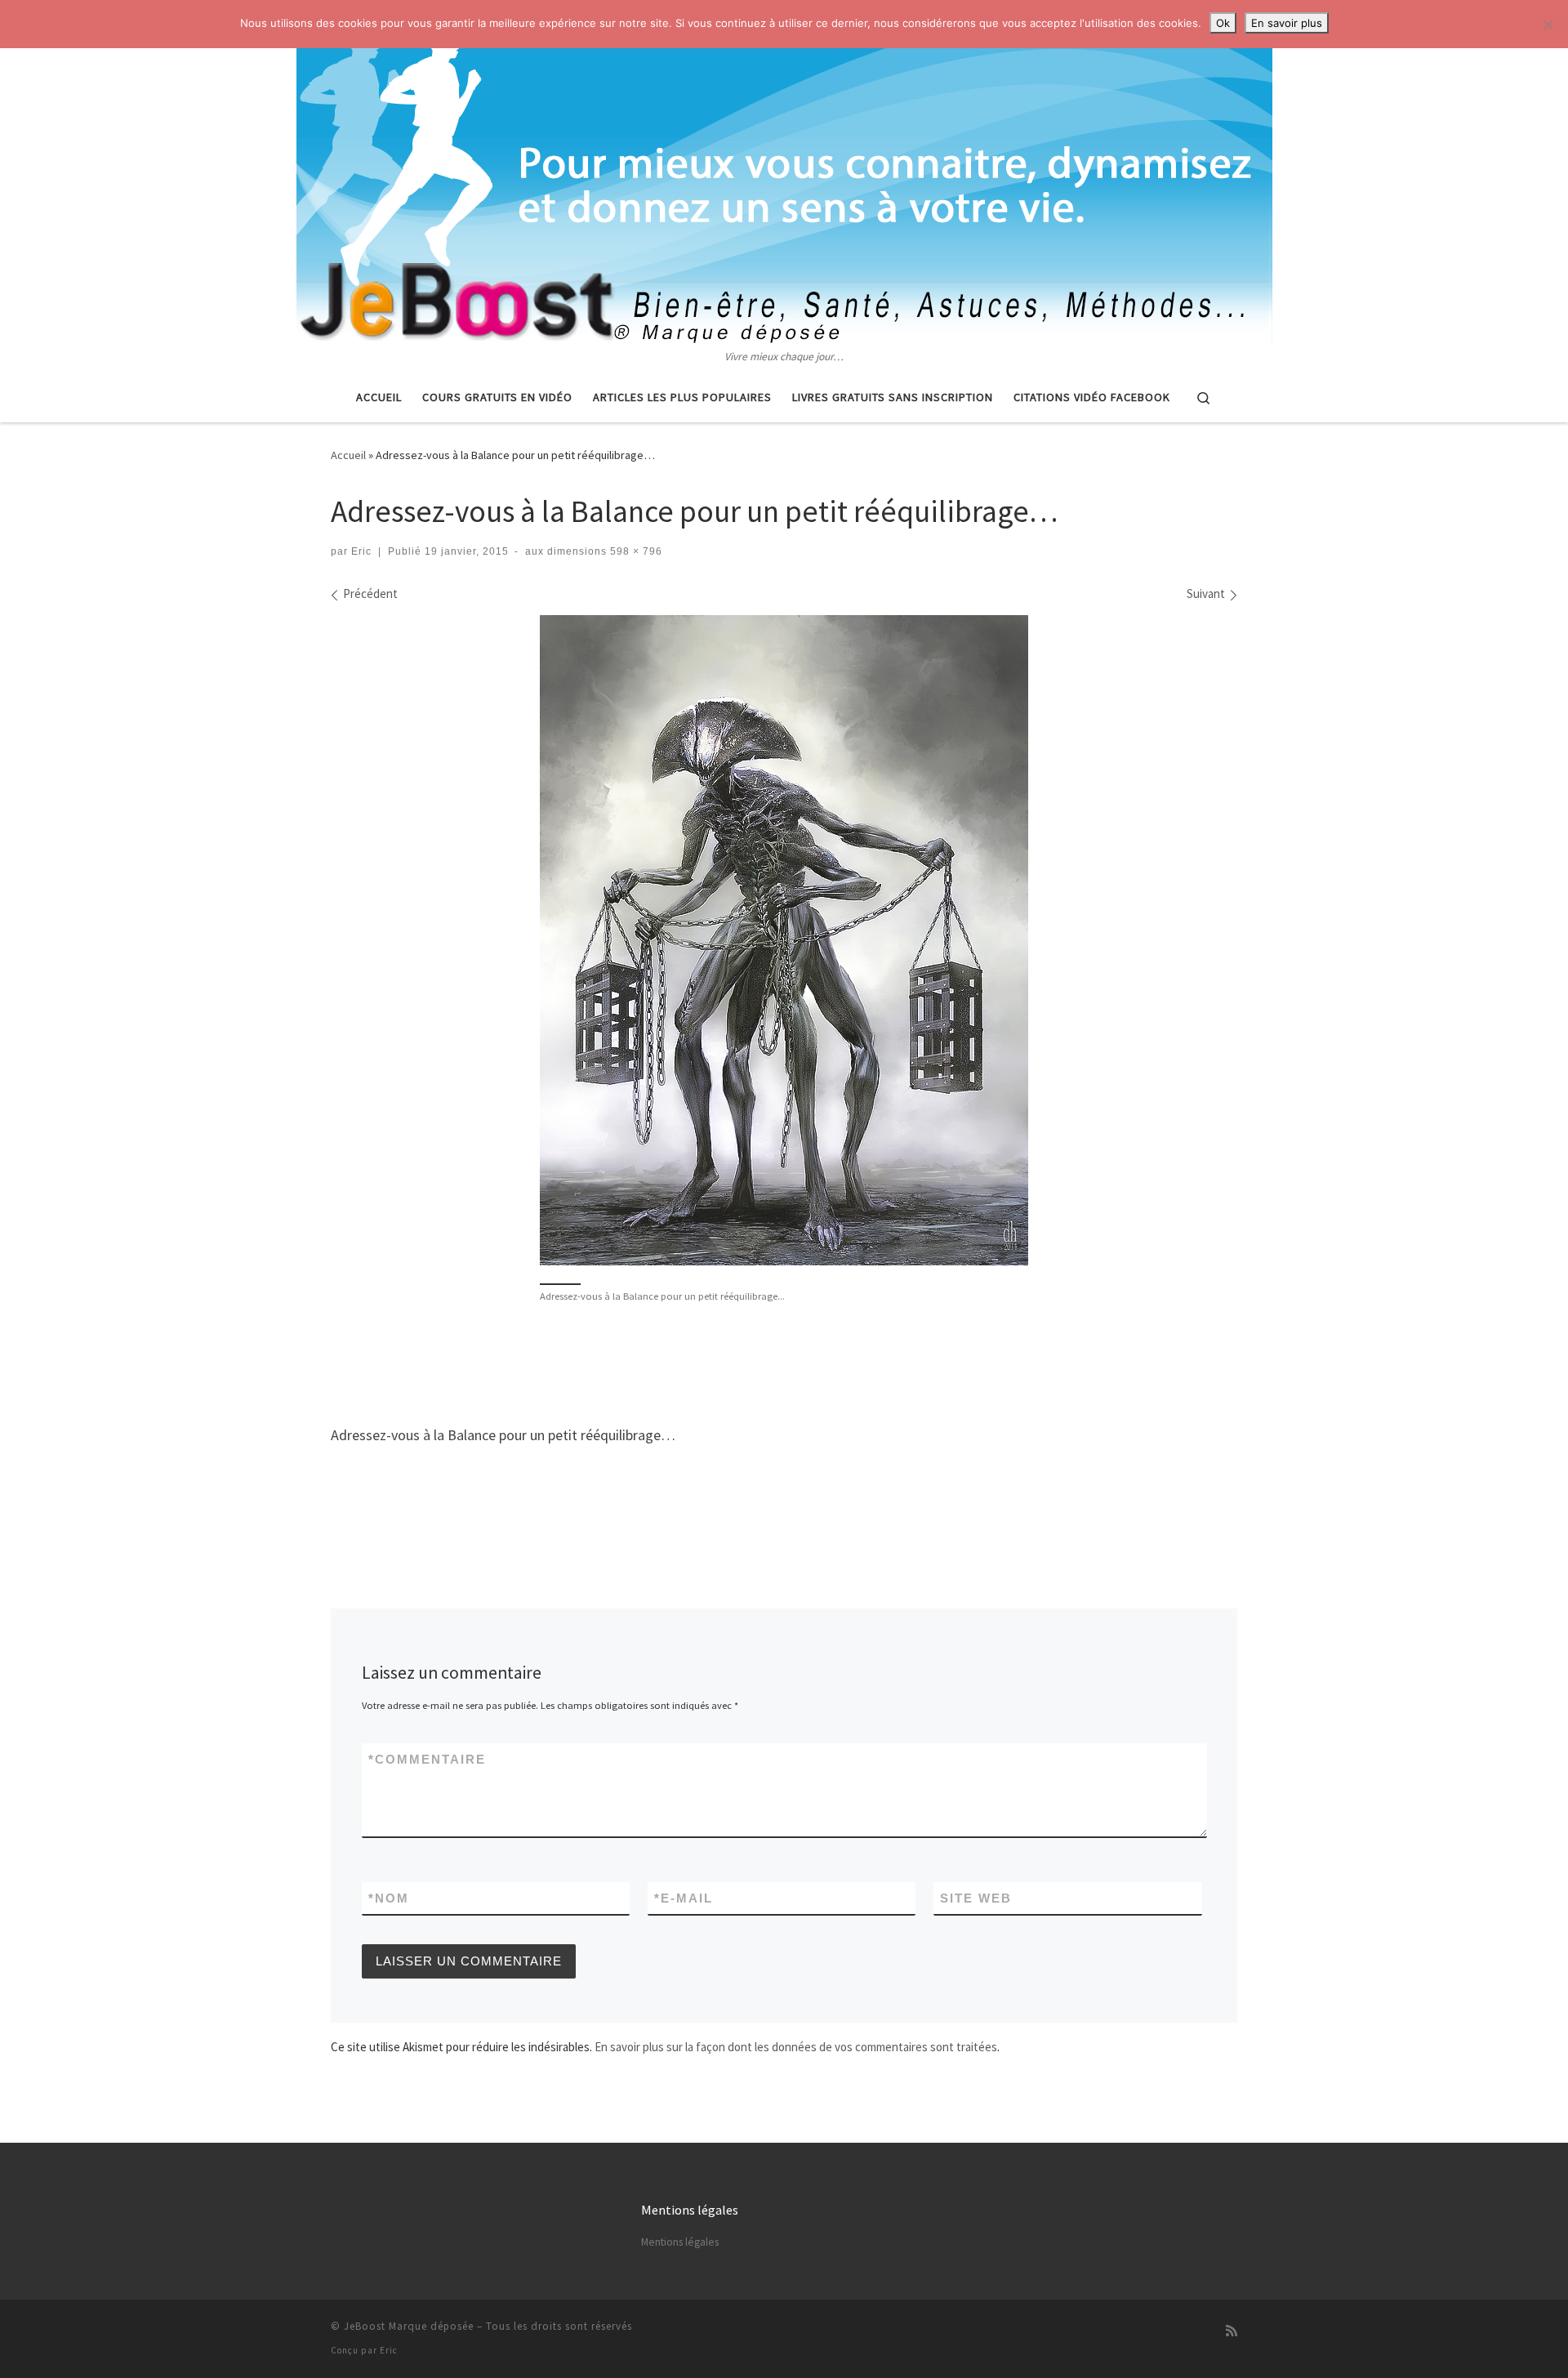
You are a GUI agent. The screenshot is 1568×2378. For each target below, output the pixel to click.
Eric (361, 551)
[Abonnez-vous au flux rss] (1232, 2331)
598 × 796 (635, 551)
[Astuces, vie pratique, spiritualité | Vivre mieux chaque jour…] (784, 174)
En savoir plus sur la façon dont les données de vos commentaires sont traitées (796, 2047)
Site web (976, 1898)
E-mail (684, 1898)
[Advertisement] (784, 1362)
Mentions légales (680, 2242)
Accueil (348, 455)
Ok (1223, 23)
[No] (1548, 25)
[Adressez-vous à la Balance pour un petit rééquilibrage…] (784, 940)
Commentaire (427, 1759)
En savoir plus (1287, 23)
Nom (389, 1898)
